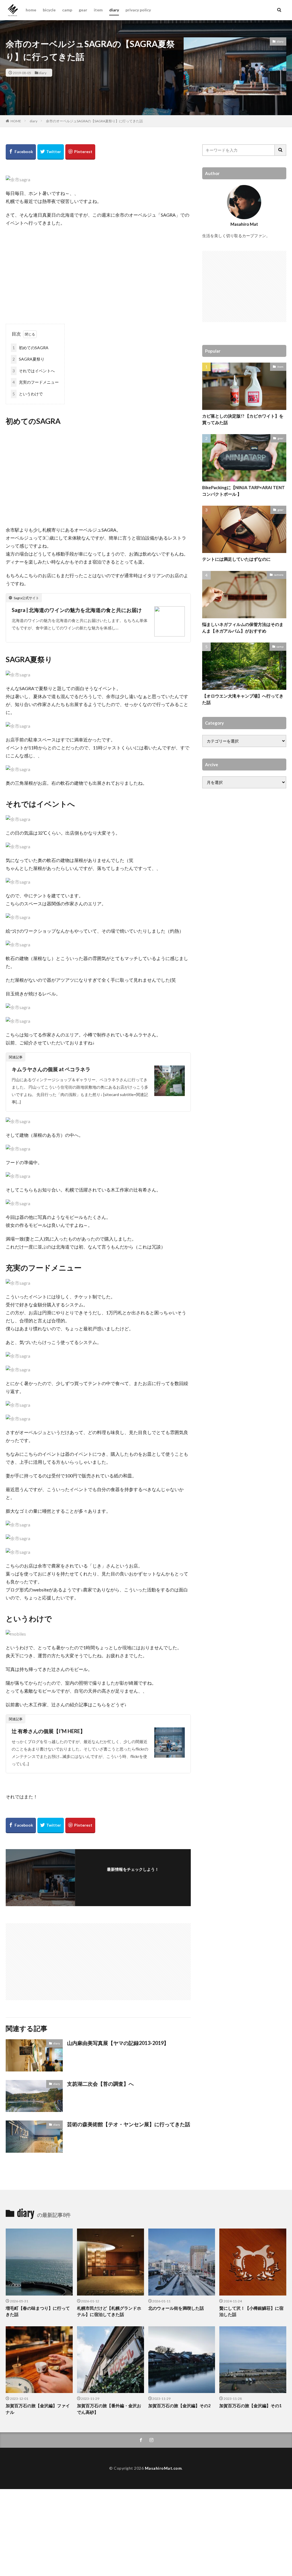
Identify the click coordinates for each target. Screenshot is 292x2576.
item (98, 10)
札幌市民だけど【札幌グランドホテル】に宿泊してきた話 (109, 2311)
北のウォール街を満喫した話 (176, 2308)
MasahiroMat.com (163, 2468)
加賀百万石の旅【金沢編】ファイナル (38, 2409)
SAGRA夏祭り (29, 359)
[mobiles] (16, 1634)
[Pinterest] (80, 152)
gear (83, 10)
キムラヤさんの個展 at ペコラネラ (51, 1069)
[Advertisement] (98, 273)
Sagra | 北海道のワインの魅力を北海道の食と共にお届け (77, 610)
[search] (281, 150)
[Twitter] (51, 152)
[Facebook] (21, 152)
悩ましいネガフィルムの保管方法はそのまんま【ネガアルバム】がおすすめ (243, 628)
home (31, 10)
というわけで (28, 394)
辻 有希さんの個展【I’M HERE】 (48, 1731)
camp (67, 10)
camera (279, 575)
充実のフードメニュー (36, 382)
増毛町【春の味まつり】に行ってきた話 (38, 2311)
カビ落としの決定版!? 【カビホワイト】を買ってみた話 (243, 419)
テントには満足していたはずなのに (236, 559)
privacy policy (138, 10)
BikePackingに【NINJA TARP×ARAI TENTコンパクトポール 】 (244, 491)
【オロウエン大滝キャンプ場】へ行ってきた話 (243, 699)
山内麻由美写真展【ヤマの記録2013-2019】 (118, 2043)
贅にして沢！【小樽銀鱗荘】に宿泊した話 (251, 2311)
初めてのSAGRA (31, 348)
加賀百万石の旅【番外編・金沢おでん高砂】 (109, 2409)
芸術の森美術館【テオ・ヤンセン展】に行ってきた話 (129, 2124)
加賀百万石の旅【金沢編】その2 (180, 2406)
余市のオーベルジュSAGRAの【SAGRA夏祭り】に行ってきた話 (94, 121)
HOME (16, 121)
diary (114, 10)
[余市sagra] (18, 179)
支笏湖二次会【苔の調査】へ (100, 2084)
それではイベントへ (34, 371)
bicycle (49, 10)
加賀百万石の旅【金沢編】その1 (251, 2406)
